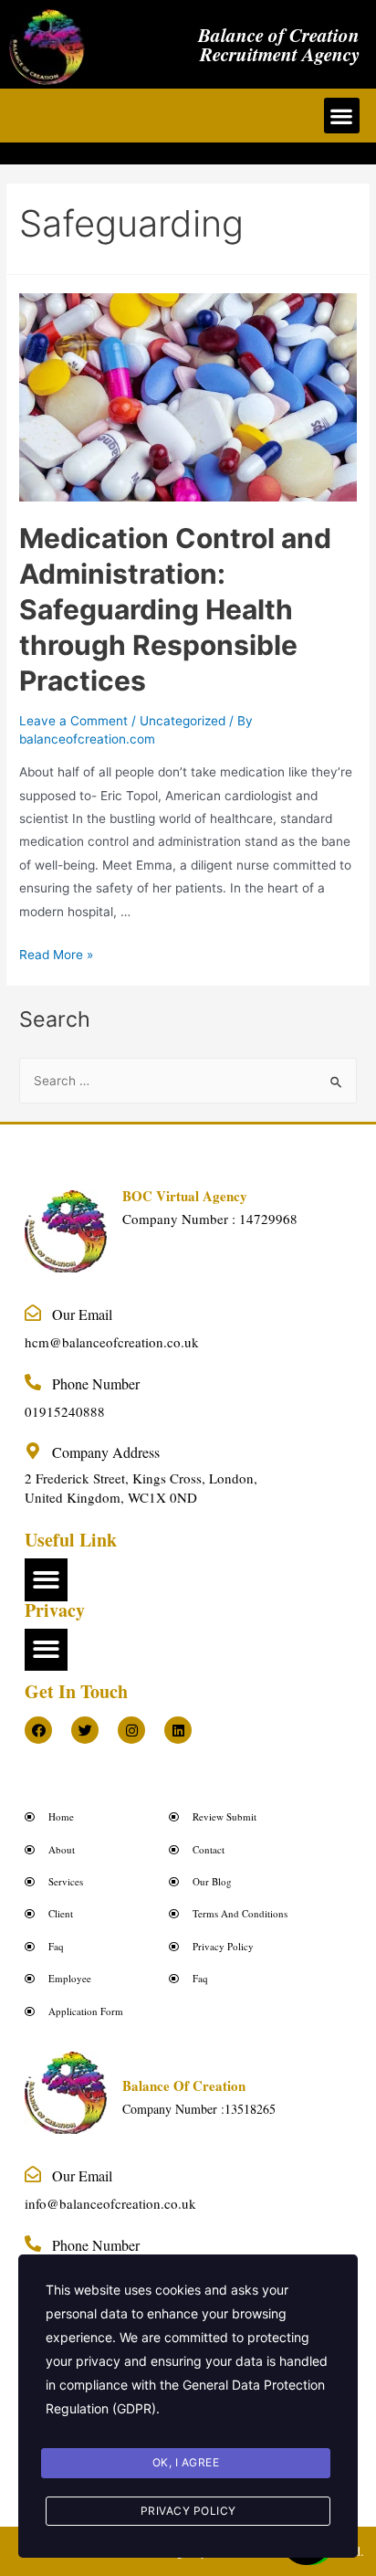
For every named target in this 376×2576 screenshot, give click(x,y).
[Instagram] (131, 1730)
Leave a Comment (73, 721)
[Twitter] (85, 1730)
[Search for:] (188, 1081)
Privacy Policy (188, 2511)
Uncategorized (183, 721)
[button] (342, 116)
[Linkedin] (178, 1730)
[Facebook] (38, 1730)
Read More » (56, 955)
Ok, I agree (186, 2462)
